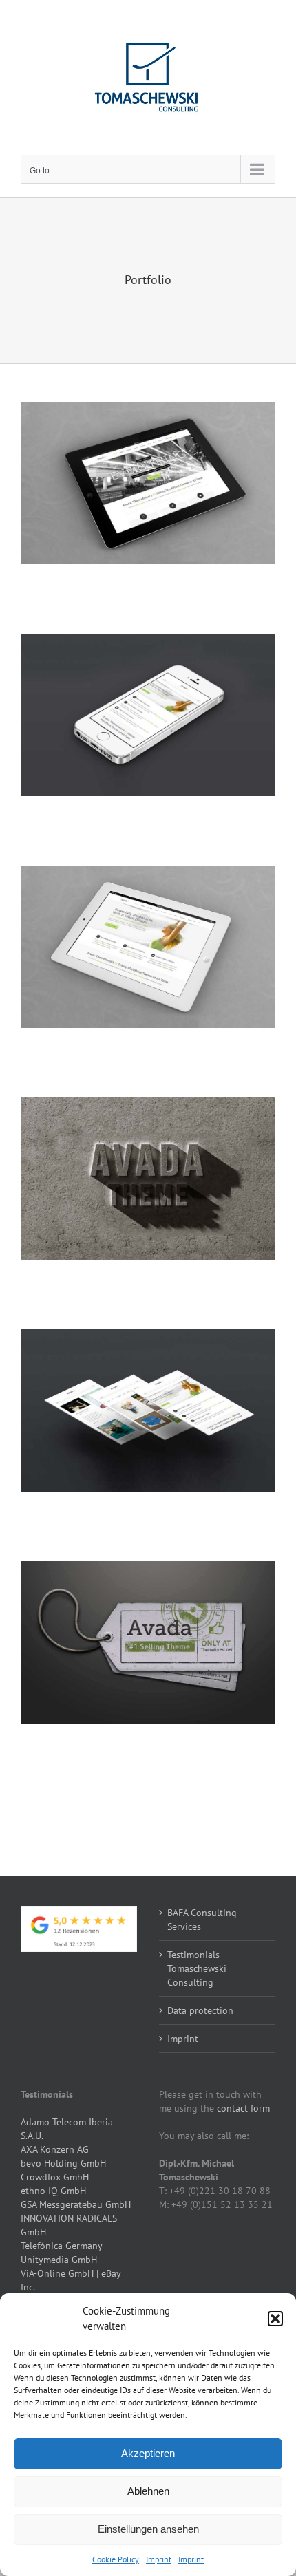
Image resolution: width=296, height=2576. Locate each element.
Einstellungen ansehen (148, 2529)
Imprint (159, 2559)
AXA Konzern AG (55, 2149)
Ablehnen (148, 2491)
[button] (275, 2319)
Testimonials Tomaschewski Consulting (197, 1968)
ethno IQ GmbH (53, 2191)
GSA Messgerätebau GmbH (76, 2204)
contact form (243, 2108)
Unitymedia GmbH (59, 2260)
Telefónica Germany (62, 2246)
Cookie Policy (116, 2559)
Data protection (200, 2010)
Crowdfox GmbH (55, 2177)
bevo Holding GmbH (63, 2163)
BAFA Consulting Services (202, 1920)
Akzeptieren (148, 2453)
